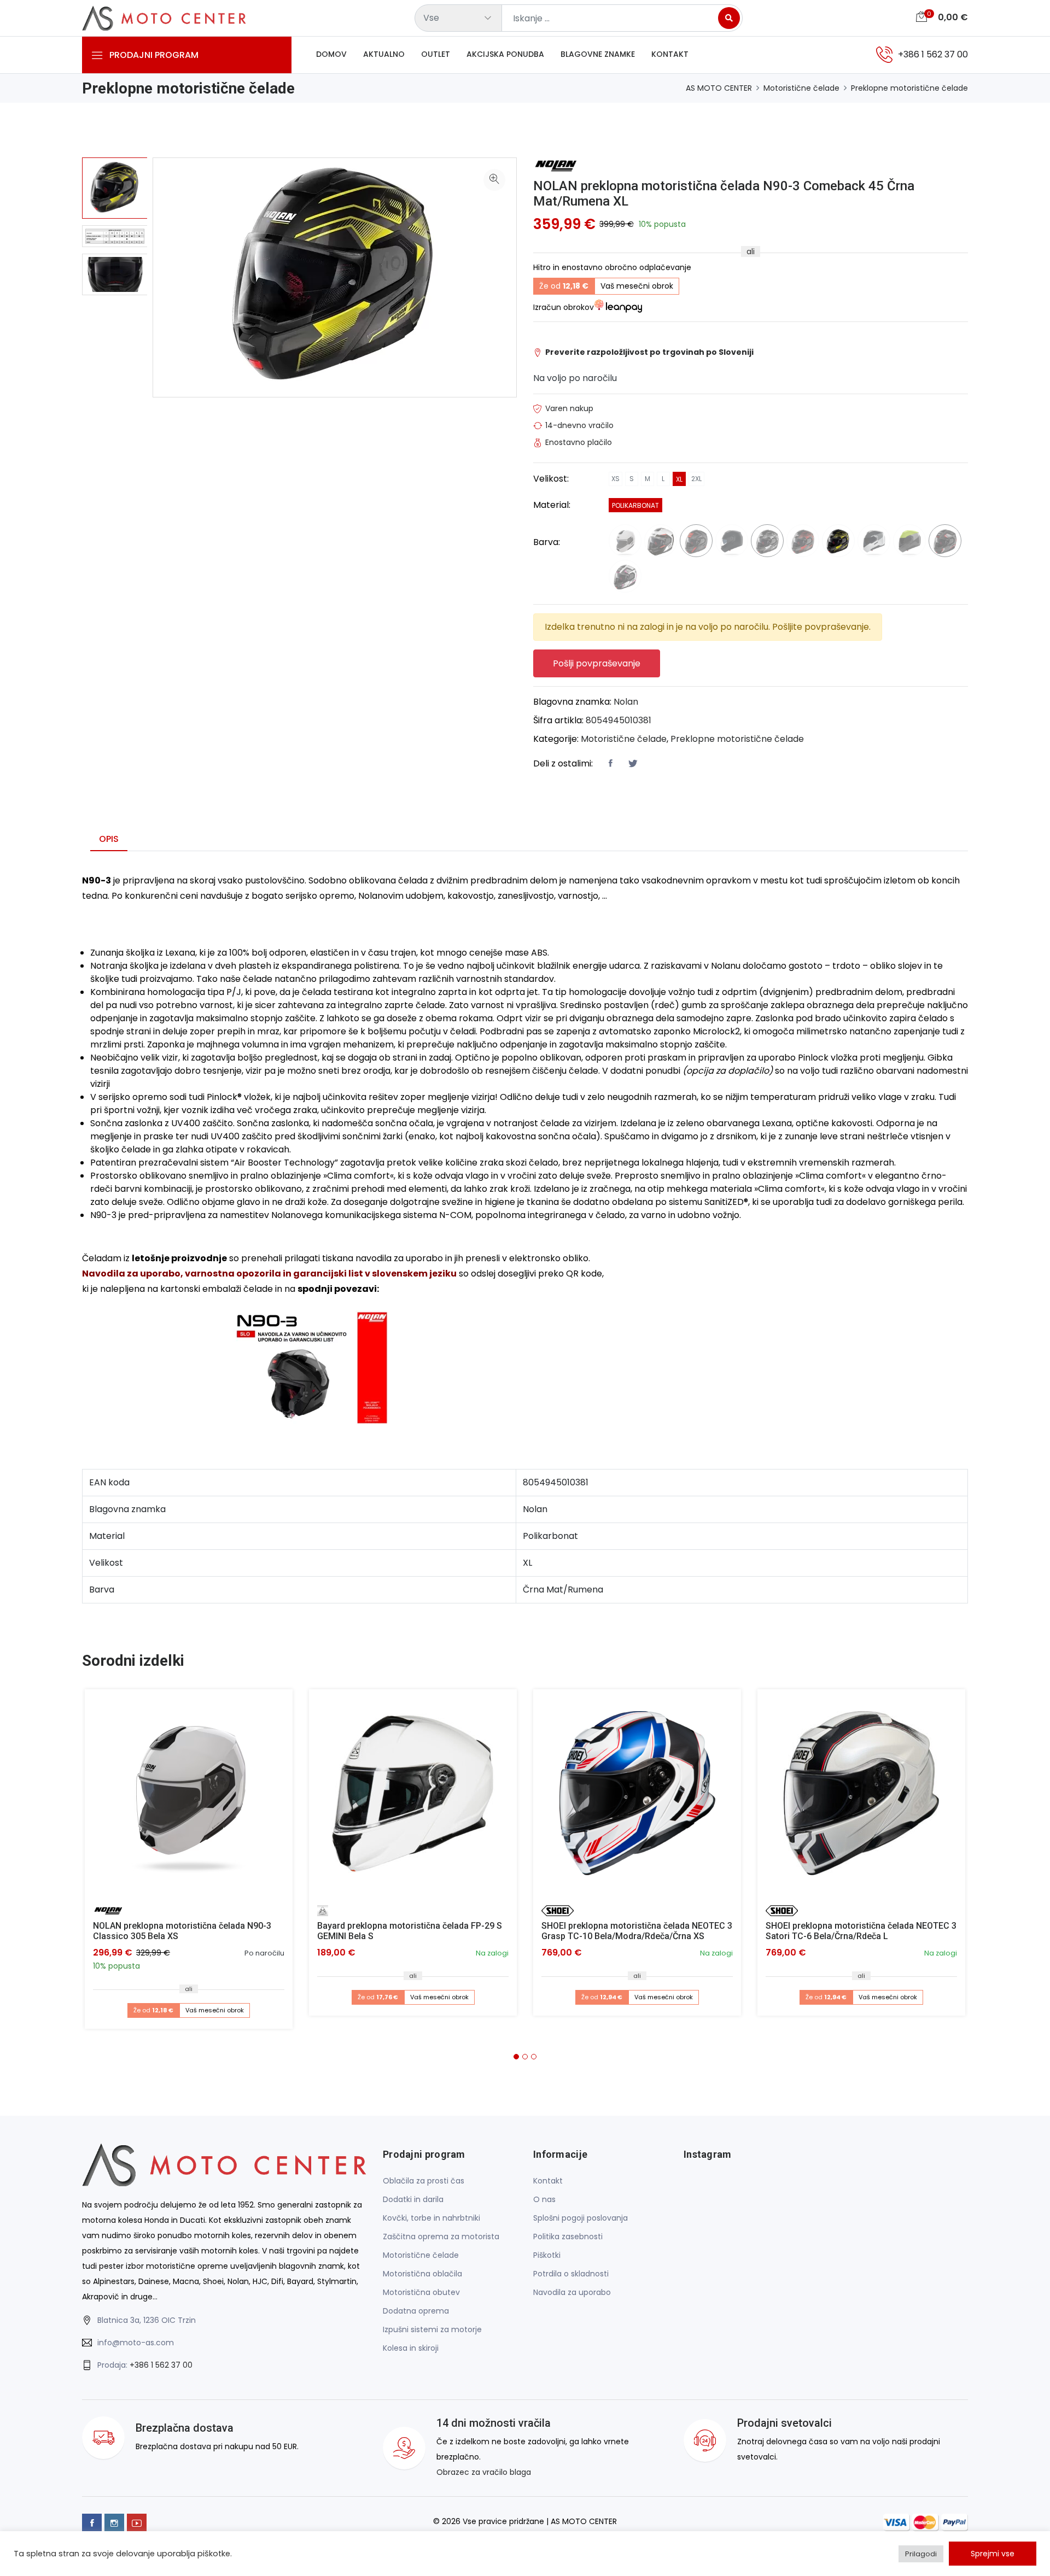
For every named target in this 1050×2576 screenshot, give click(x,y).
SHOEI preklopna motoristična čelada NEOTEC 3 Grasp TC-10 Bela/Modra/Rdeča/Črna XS (637, 1931)
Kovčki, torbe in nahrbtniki (431, 2218)
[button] (516, 2057)
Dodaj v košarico (193, 1797)
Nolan (626, 702)
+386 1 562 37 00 (161, 2365)
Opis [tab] (109, 839)
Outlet (436, 54)
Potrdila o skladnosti (571, 2274)
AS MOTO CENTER (719, 88)
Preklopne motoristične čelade (909, 88)
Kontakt (670, 54)
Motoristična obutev (421, 2292)
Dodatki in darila (413, 2199)
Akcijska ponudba (505, 54)
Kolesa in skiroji (411, 2348)
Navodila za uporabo (572, 2292)
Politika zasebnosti (568, 2237)
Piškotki (547, 2255)
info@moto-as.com (136, 2343)
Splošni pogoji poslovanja (581, 2218)
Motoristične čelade (801, 88)
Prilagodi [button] (921, 2554)
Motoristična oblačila (422, 2274)
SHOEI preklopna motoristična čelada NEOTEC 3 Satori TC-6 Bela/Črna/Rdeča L (861, 1931)
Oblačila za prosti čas (424, 2181)
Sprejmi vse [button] (993, 2554)
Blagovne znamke (598, 54)
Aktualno (384, 54)
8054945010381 (619, 720)
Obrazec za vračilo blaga (484, 2472)
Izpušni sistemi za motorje (432, 2329)
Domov (331, 54)
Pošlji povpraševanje (597, 663)
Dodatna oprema (416, 2311)
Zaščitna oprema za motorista (441, 2237)
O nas (544, 2199)
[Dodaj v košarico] (189, 1793)
